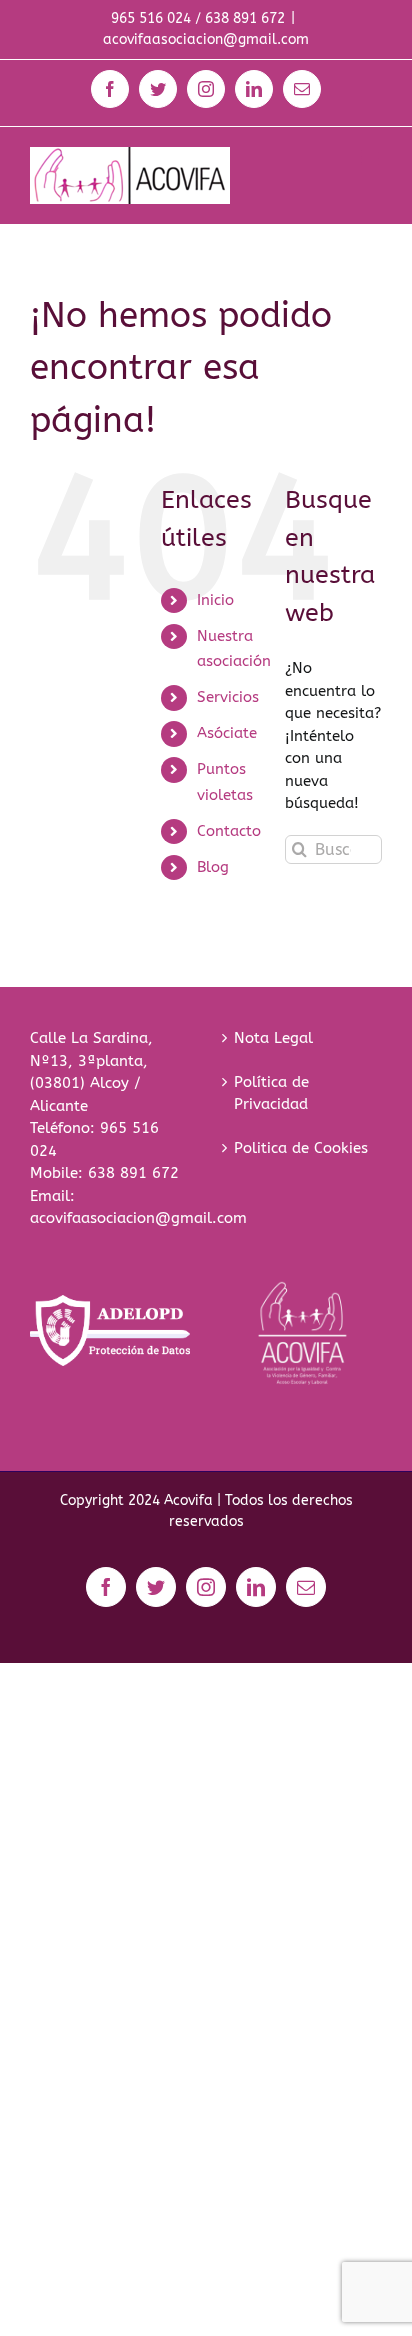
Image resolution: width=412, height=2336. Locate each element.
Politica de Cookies (301, 1148)
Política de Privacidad (271, 1093)
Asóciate (227, 733)
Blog (213, 867)
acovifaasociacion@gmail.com (206, 39)
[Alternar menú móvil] (371, 157)
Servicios (228, 697)
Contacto (229, 831)
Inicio (215, 600)
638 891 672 (133, 1173)
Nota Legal (273, 1038)
